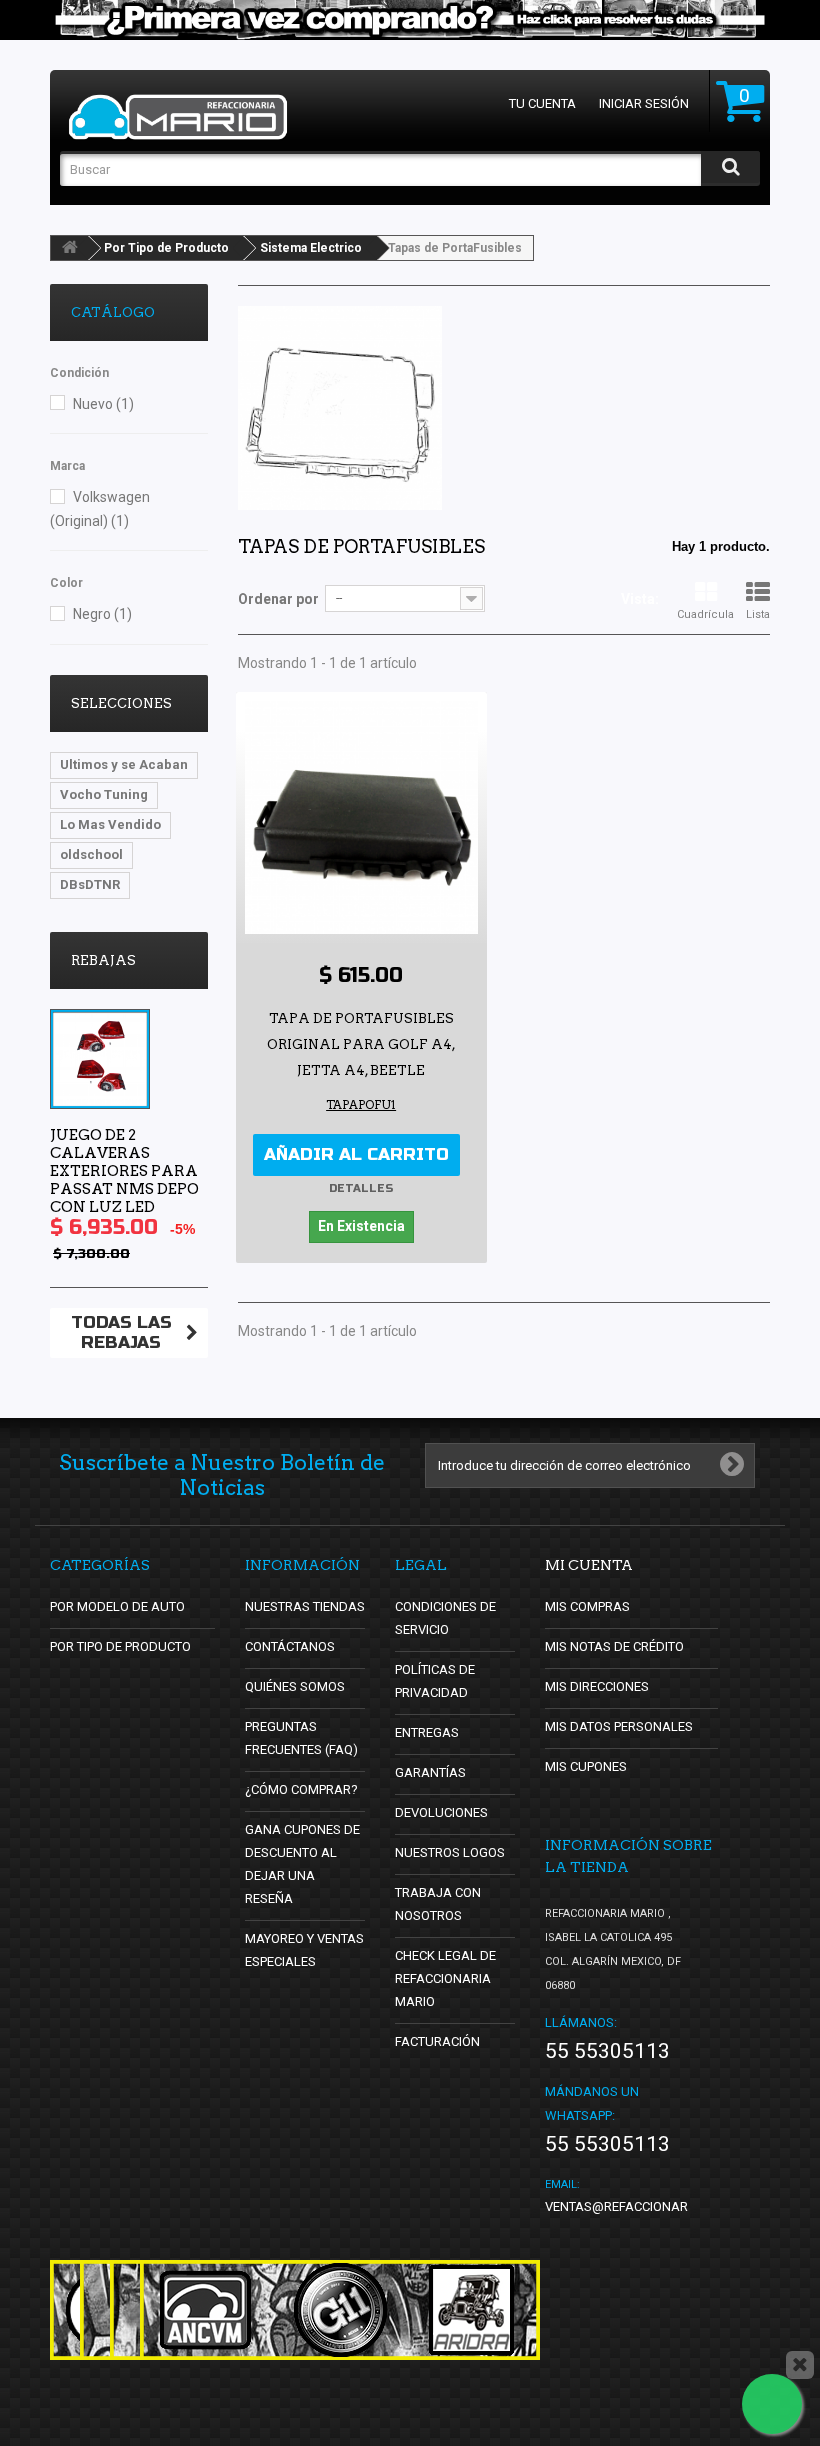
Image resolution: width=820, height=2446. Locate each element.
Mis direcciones (597, 1686)
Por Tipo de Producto (166, 248)
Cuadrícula (705, 614)
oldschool (91, 854)
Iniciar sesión (644, 103)
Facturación (437, 2041)
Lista (758, 614)
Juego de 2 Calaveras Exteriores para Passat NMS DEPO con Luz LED (124, 1171)
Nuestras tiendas (305, 1606)
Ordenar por (278, 599)
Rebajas (103, 960)
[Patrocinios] (340, 2310)
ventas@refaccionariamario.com (657, 2206)
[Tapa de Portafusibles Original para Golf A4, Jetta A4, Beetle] (361, 817)
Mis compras (587, 1606)
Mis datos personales (619, 1726)
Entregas (427, 1732)
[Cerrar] (800, 2365)
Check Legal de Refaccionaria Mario (445, 1978)
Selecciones (121, 703)
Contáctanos (290, 1646)
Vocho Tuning (104, 794)
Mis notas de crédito (614, 1646)
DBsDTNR (90, 884)
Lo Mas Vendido (110, 824)
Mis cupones (586, 1766)
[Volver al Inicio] (70, 248)
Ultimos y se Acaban (124, 764)
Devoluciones (441, 1812)
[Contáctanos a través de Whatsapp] (772, 2404)
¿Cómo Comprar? (301, 1789)
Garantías (430, 1772)
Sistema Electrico (311, 248)
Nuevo (103, 404)
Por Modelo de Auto (117, 1606)
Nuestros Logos (450, 1852)
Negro (102, 614)
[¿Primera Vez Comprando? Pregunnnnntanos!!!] (410, 20)
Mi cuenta (589, 1565)
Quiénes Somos (295, 1686)
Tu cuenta (542, 103)
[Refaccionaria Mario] (178, 117)
